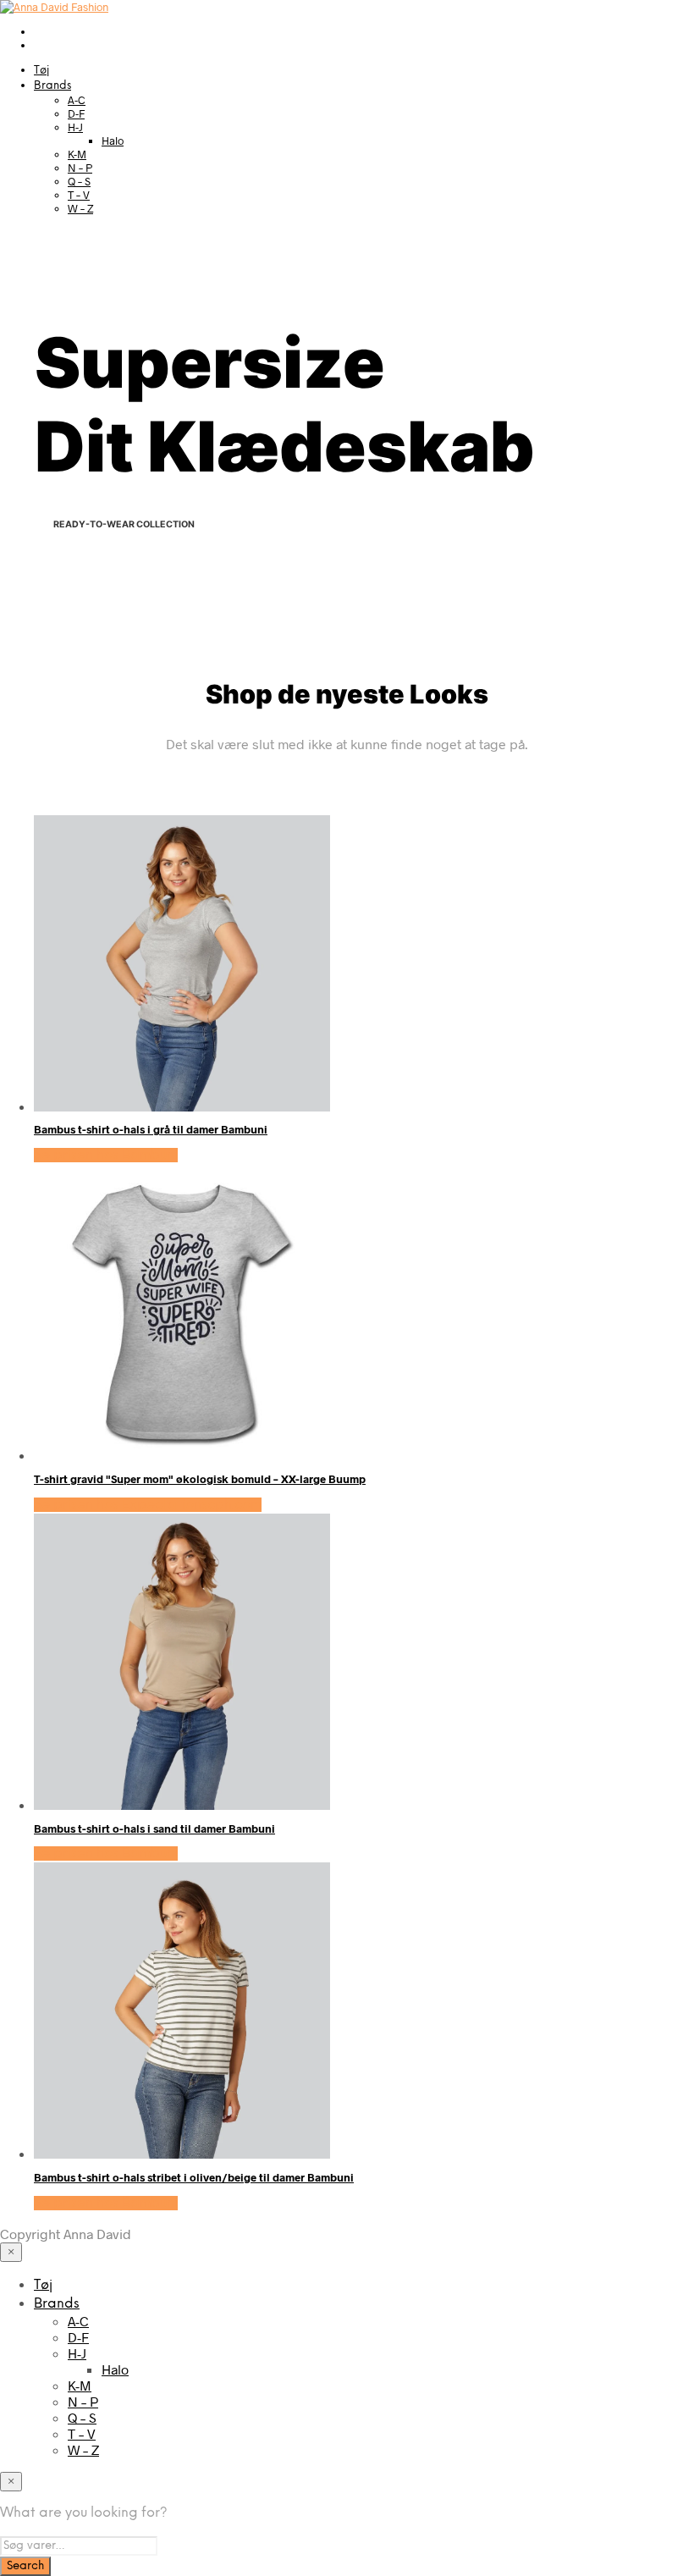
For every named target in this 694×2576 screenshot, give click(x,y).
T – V (79, 195)
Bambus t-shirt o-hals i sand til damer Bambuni (154, 1829)
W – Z (80, 208)
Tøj (41, 71)
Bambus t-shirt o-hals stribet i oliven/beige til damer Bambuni (194, 2177)
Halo (113, 141)
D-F (76, 113)
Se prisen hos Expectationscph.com (148, 1505)
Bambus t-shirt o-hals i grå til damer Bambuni (151, 1129)
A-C (77, 100)
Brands (52, 86)
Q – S (79, 181)
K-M (77, 154)
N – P (80, 168)
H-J (75, 127)
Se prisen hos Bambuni (106, 1155)
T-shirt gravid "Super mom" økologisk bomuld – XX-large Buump (200, 1479)
